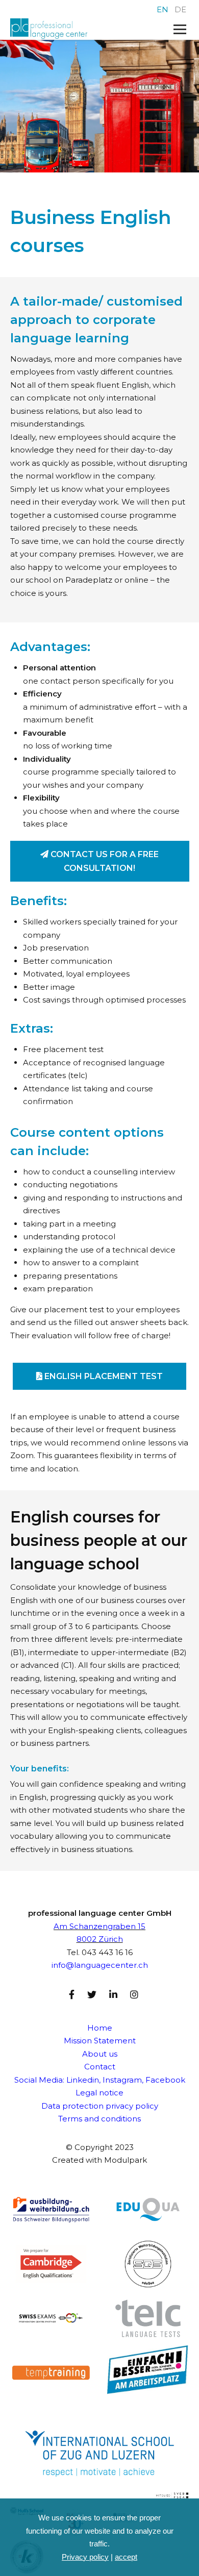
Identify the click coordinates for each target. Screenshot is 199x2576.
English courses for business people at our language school (99, 1540)
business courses (133, 1600)
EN (163, 9)
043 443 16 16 (107, 1952)
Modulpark (126, 2160)
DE (180, 9)
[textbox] (100, 901)
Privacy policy (85, 2557)
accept (126, 2557)
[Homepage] (82, 29)
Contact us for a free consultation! (104, 861)
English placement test (103, 1376)
